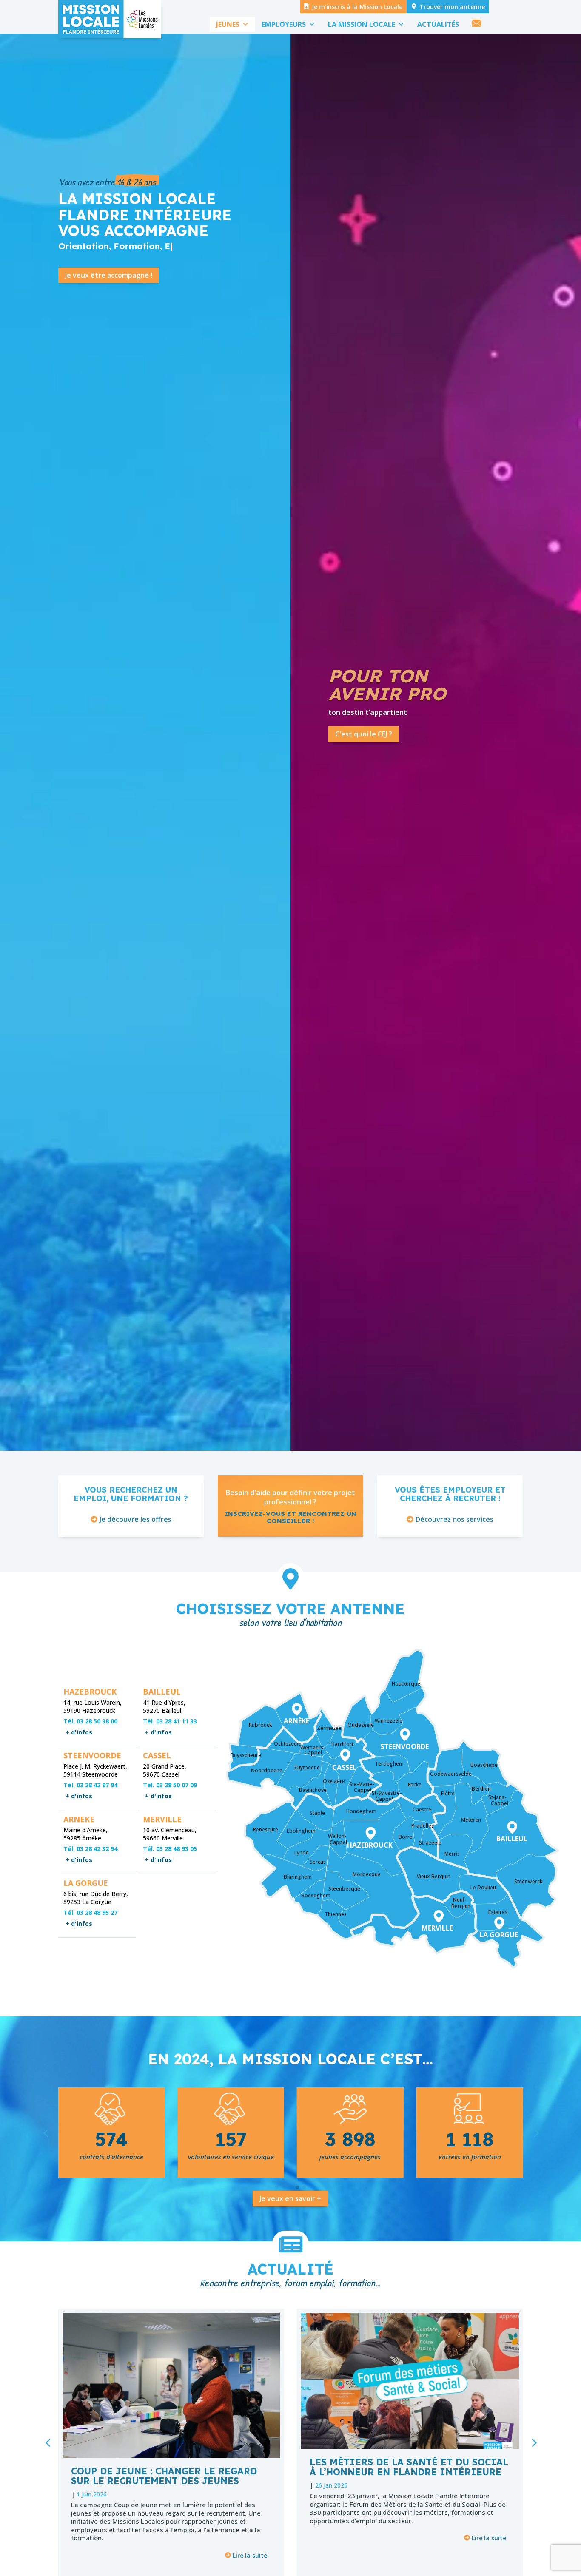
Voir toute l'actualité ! (372, 757)
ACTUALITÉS (438, 24)
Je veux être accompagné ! (109, 275)
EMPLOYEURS (284, 24)
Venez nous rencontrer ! (397, 708)
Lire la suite (250, 2555)
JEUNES (228, 24)
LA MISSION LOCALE (362, 24)
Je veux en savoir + (290, 2198)
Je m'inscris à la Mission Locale (357, 7)
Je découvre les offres (135, 1519)
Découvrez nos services (454, 1519)
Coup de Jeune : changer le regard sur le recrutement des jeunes (164, 2476)
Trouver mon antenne (452, 7)
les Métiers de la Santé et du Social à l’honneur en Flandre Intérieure (409, 2467)
